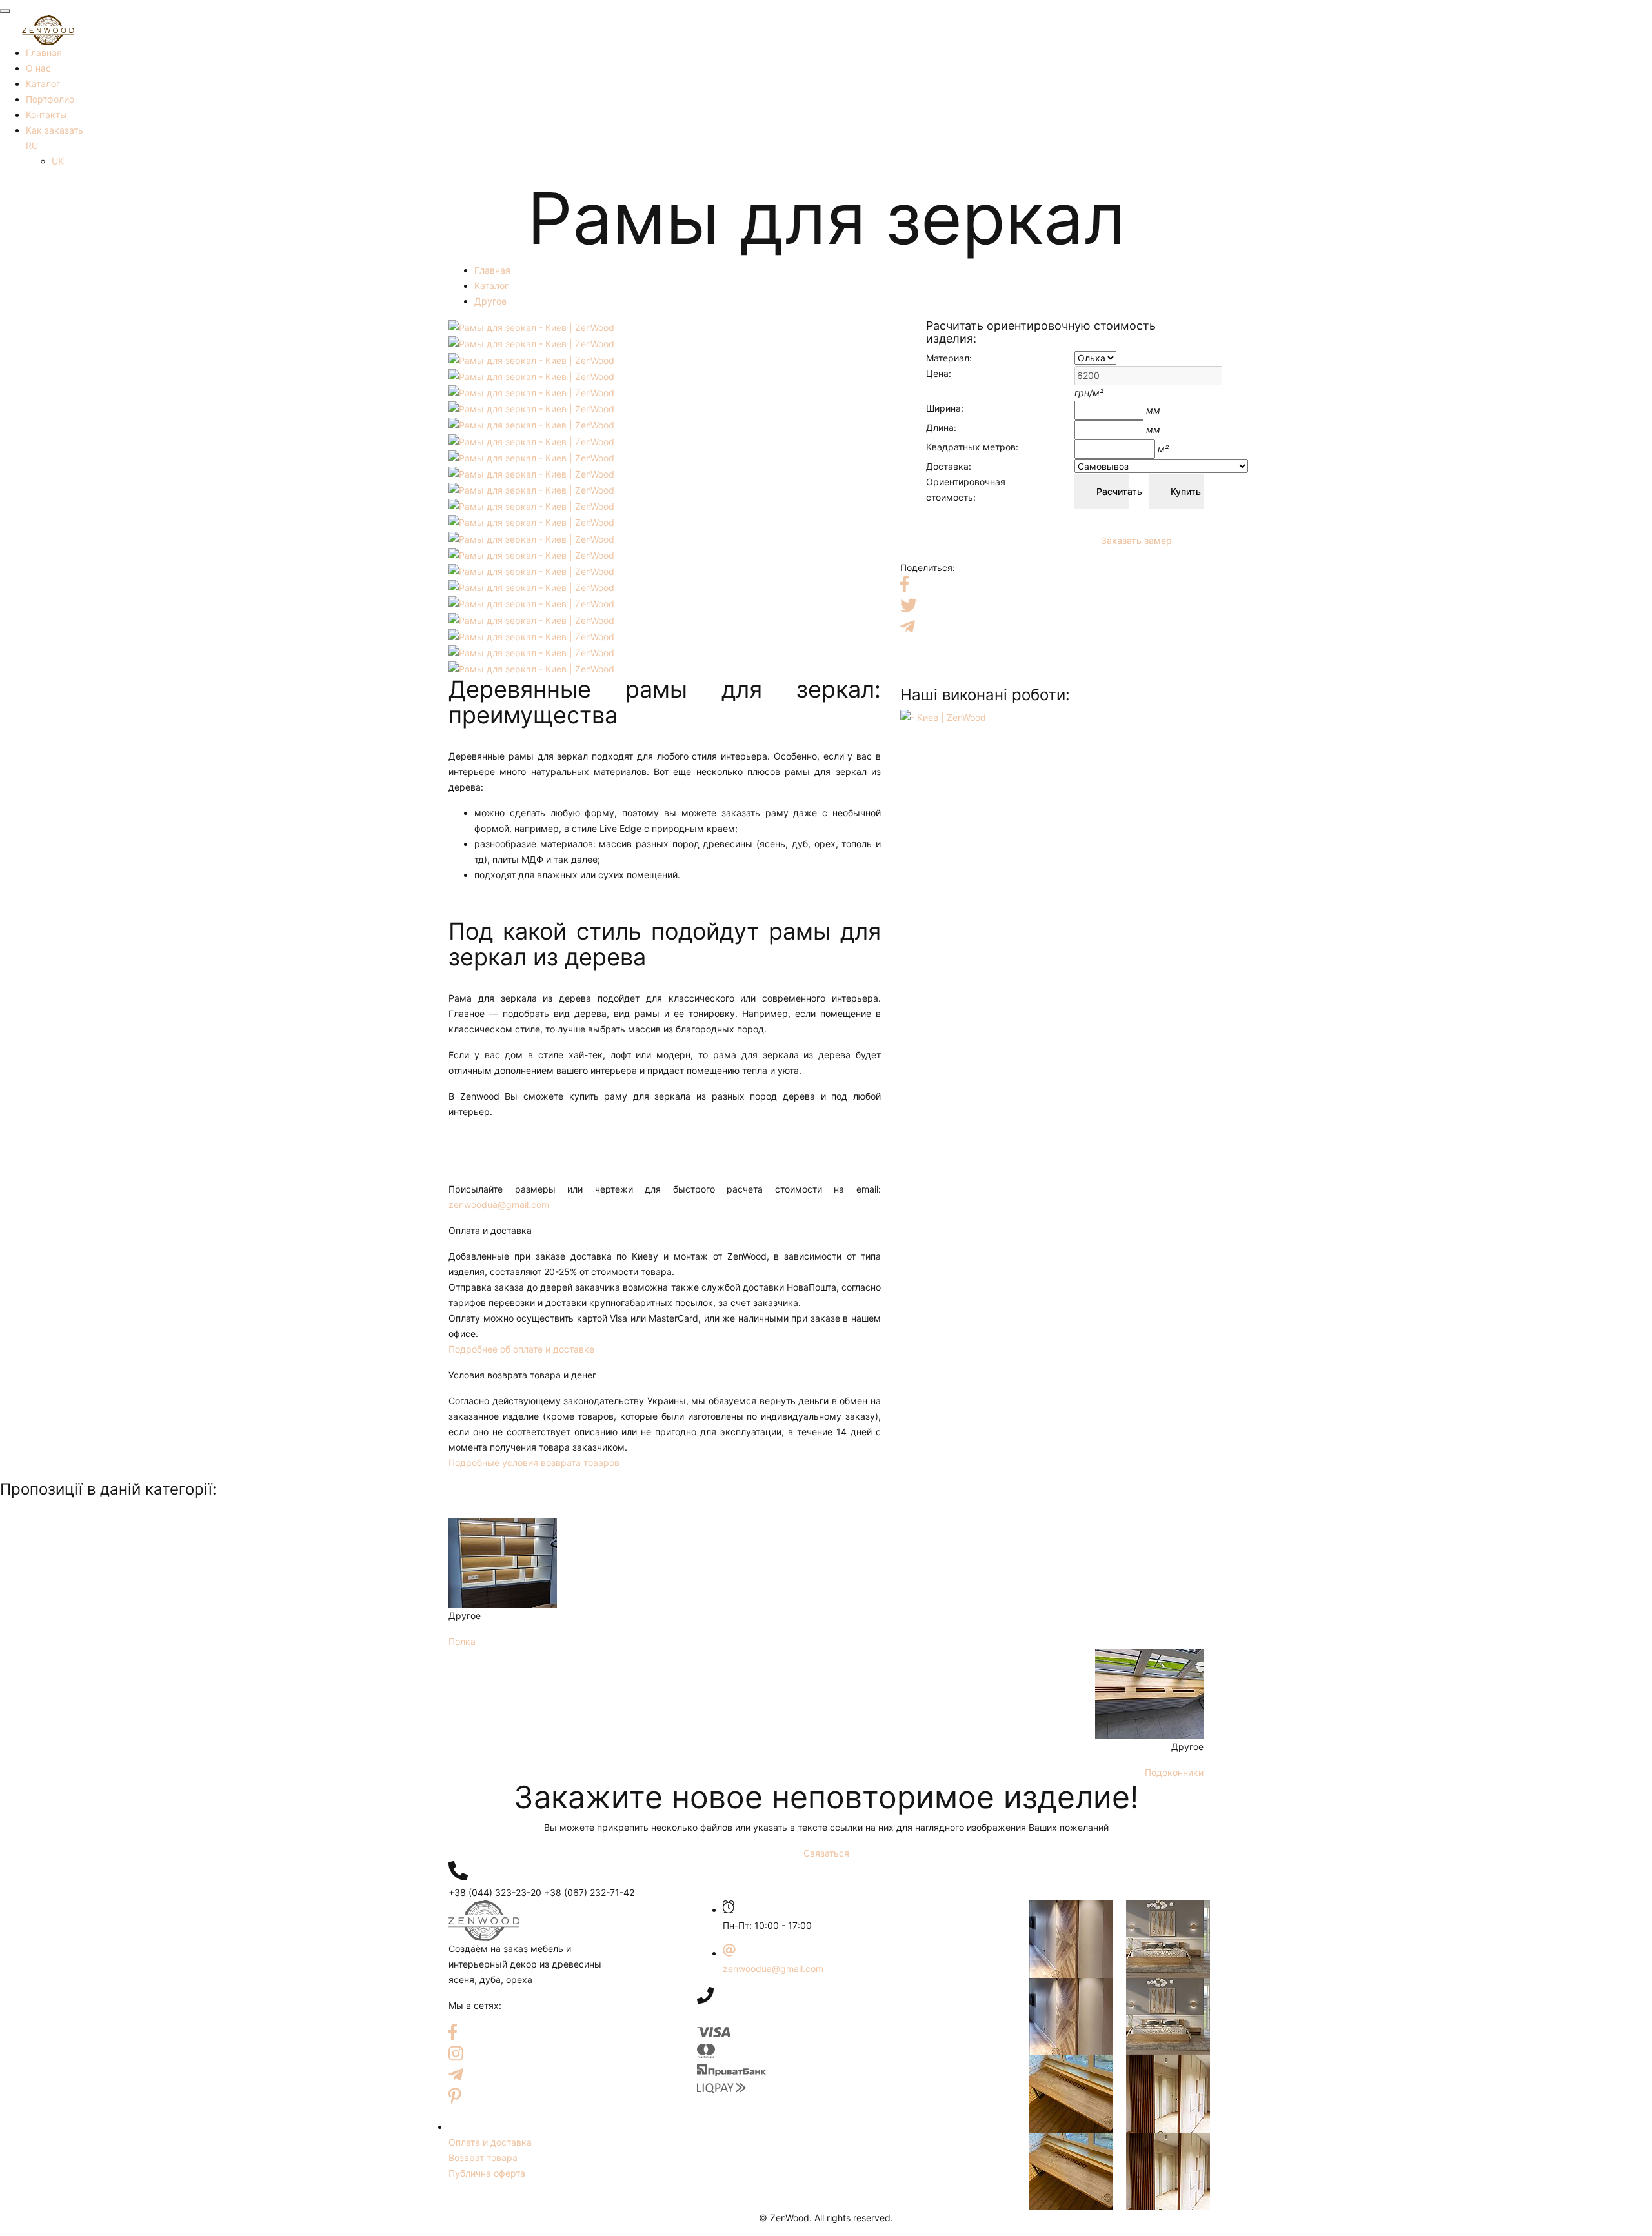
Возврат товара (483, 2158)
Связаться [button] (826, 1853)
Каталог (43, 84)
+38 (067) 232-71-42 (589, 1892)
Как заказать (55, 130)
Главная (44, 53)
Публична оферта (487, 2173)
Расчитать (1113, 491)
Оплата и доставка (490, 2142)
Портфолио (50, 99)
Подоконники (1174, 1772)
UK (58, 161)
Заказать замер (1133, 540)
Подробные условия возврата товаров (534, 1463)
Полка (462, 1641)
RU (32, 146)
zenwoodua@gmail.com (499, 1204)
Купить (1186, 491)
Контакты (46, 115)
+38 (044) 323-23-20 (495, 1892)
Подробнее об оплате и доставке (521, 1349)
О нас (38, 68)
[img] (458, 1871)
